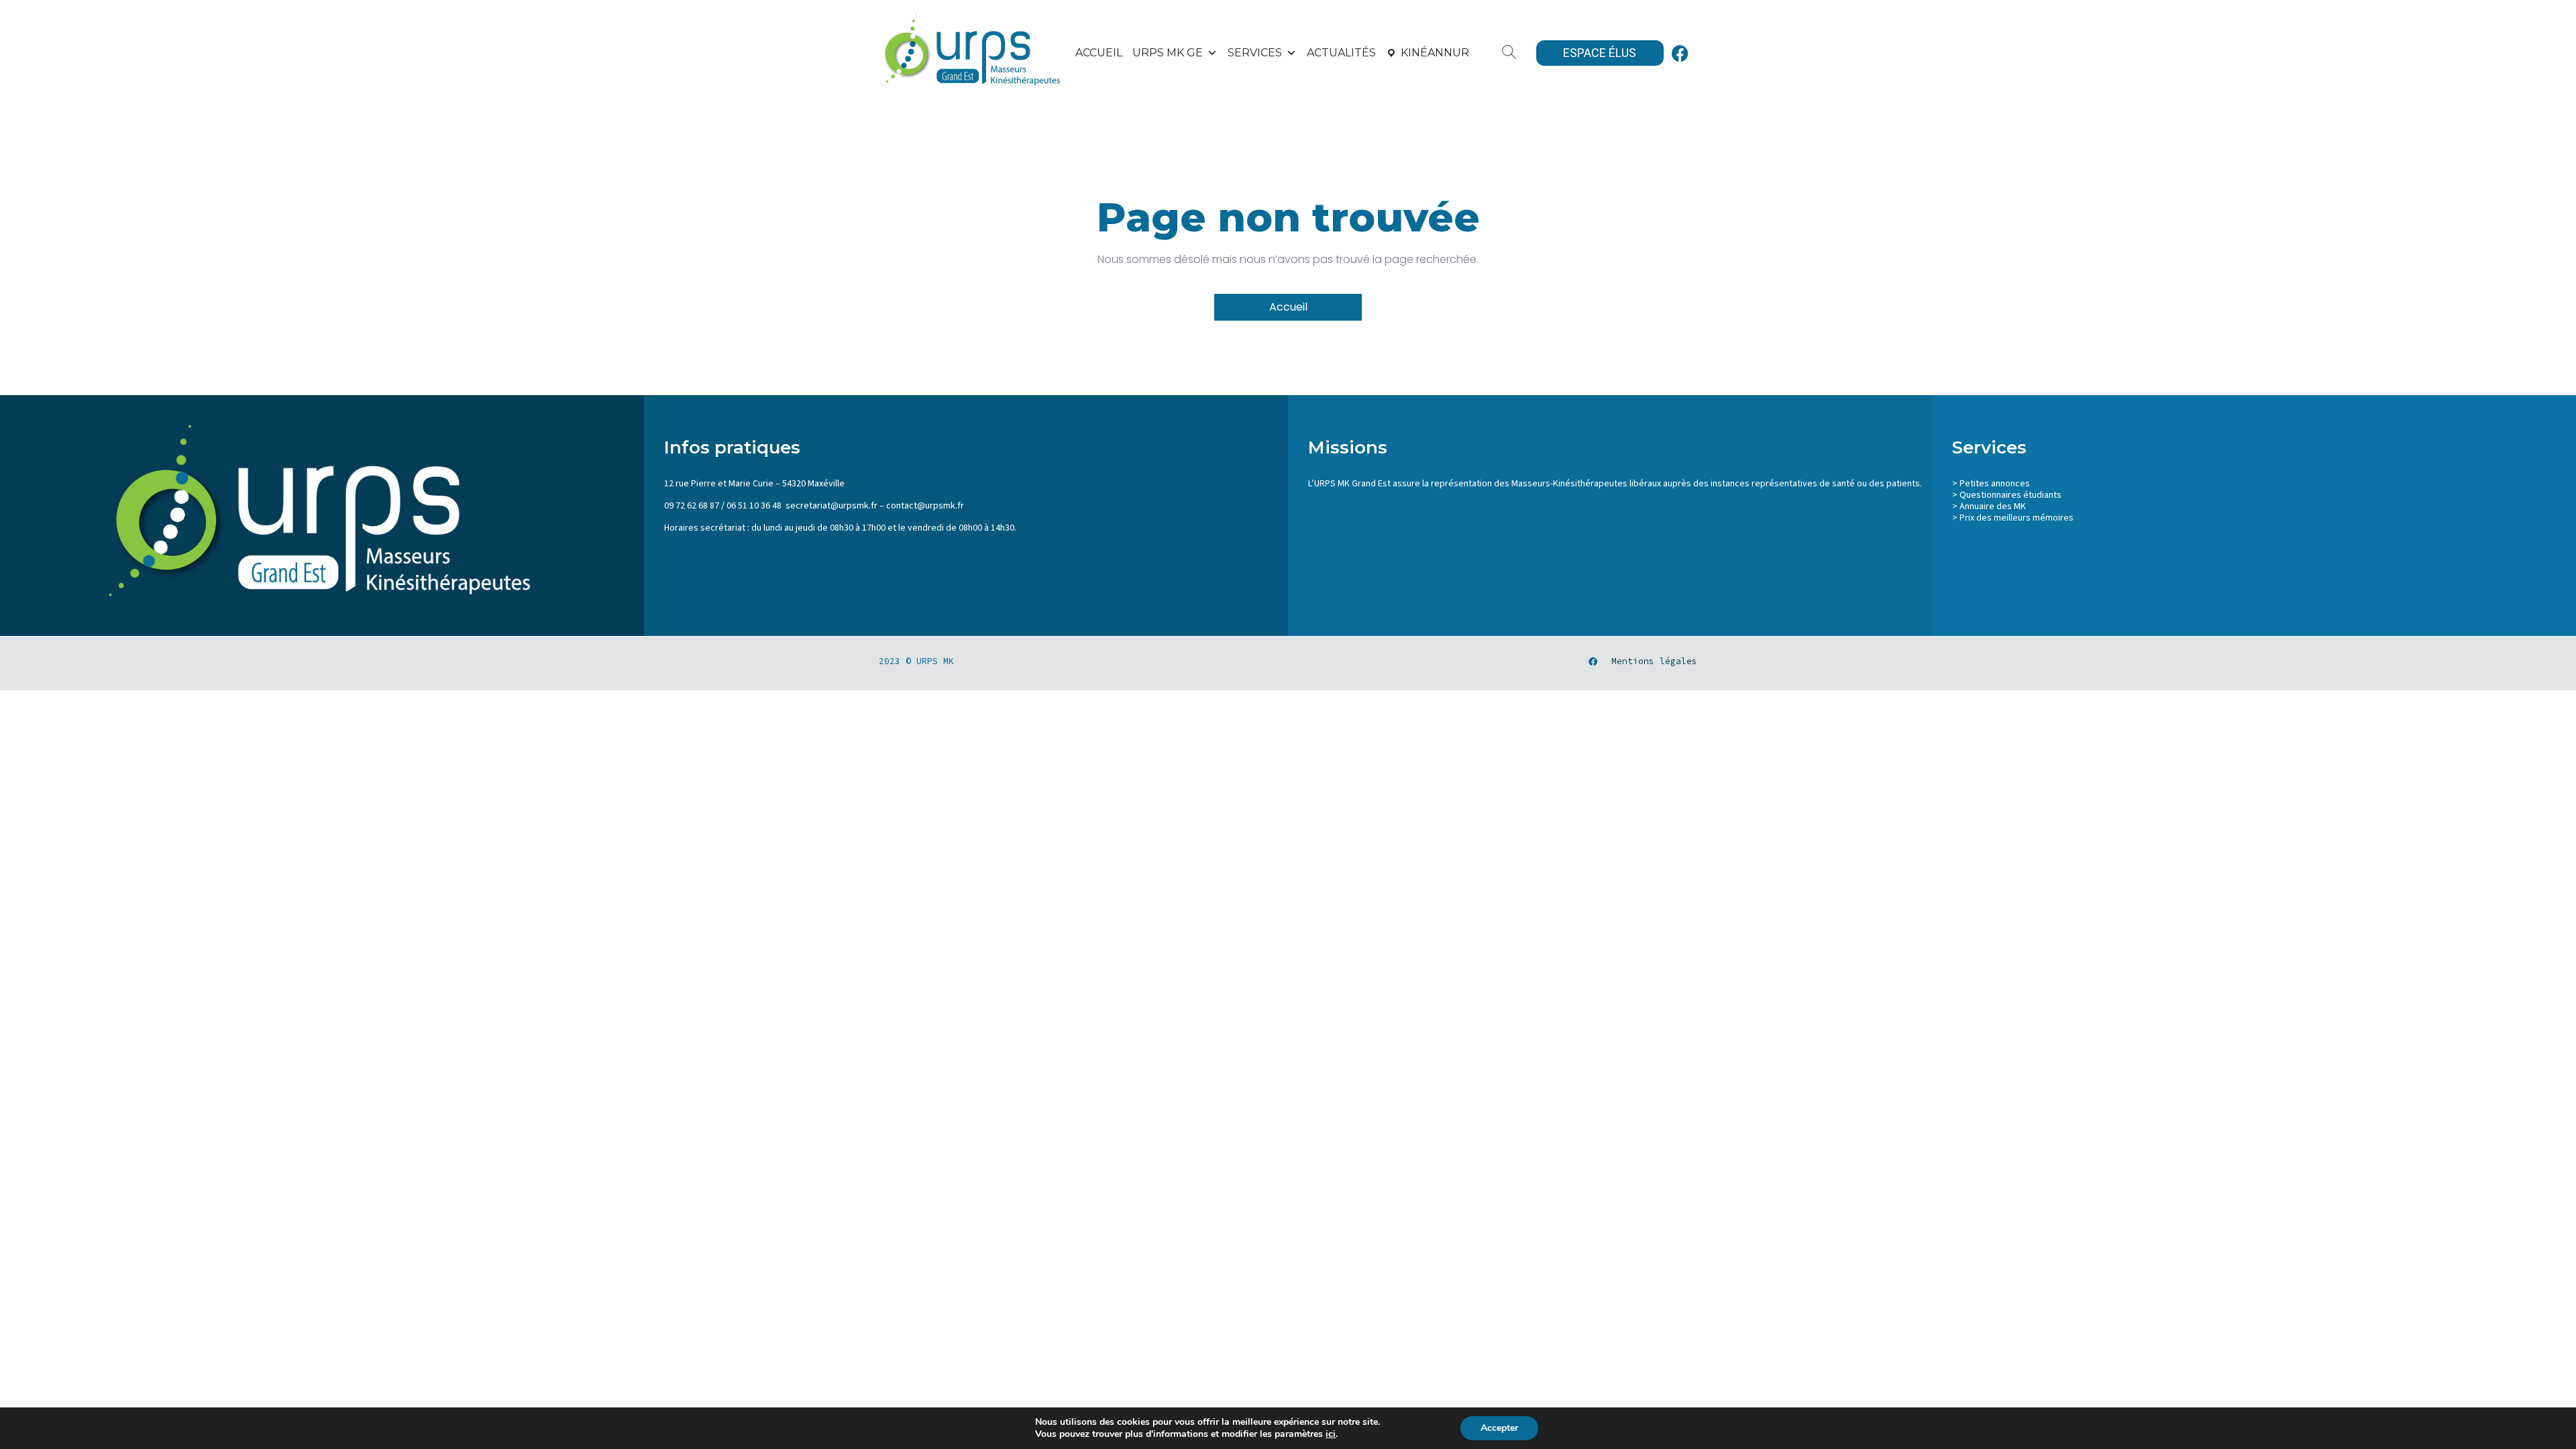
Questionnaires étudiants (2010, 495)
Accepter (1499, 1428)
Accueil (1099, 53)
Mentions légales (1654, 661)
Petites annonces (1995, 484)
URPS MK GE (1168, 53)
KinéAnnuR (1435, 53)
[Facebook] (1680, 53)
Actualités (1341, 53)
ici (1331, 1434)
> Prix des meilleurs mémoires (2013, 518)
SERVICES (1255, 53)
